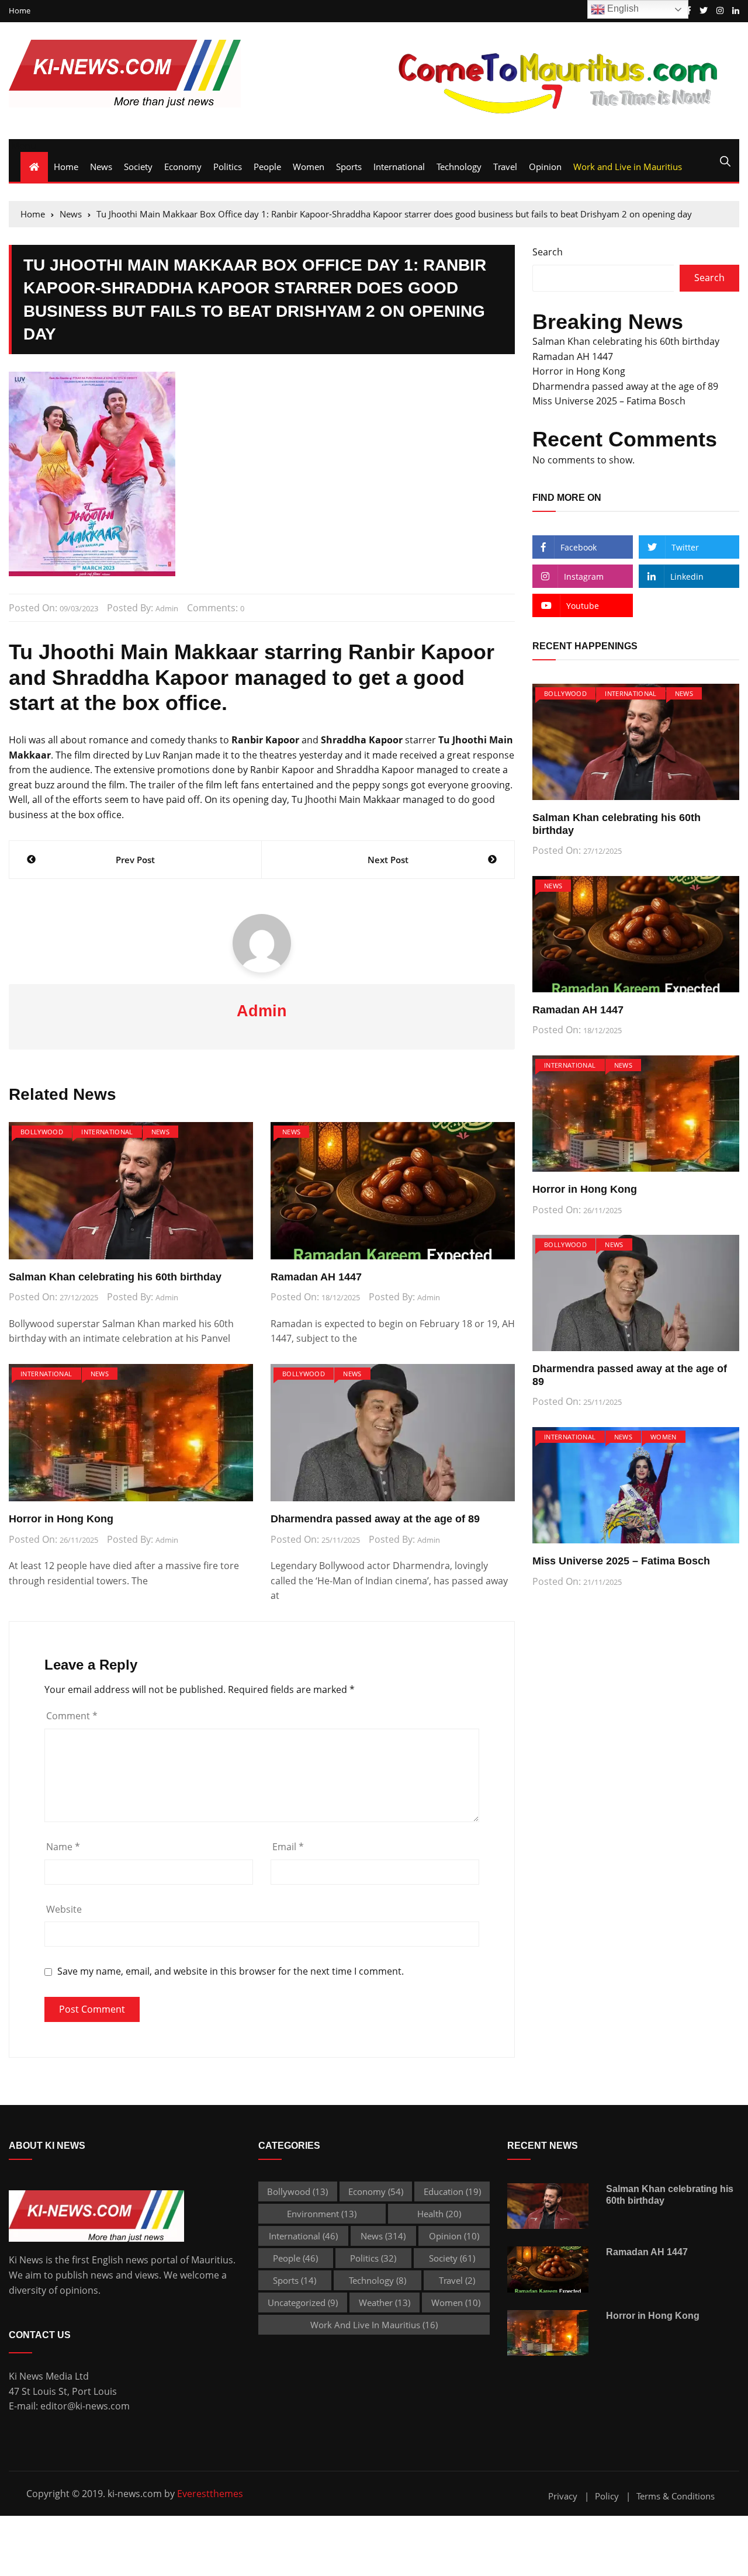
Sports (349, 167)
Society (138, 167)
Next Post (388, 860)
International (399, 167)
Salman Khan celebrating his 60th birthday (115, 1277)
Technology (459, 167)
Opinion (545, 167)
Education (452, 2191)
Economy (183, 167)
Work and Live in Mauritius (628, 167)
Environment (322, 2214)
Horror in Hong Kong (61, 1519)
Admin (167, 608)
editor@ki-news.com (85, 2406)
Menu (22, 146)
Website (64, 1909)
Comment (72, 1716)
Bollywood (42, 1132)
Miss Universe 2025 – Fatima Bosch (609, 401)
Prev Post (135, 860)
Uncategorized (303, 2303)
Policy (607, 2496)
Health (439, 2214)
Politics (228, 167)
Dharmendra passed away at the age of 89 (375, 1519)
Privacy (563, 2496)
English (622, 8)
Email (288, 1847)
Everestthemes (210, 2494)
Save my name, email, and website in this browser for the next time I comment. (231, 1971)
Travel (505, 167)
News (101, 167)
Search (548, 252)
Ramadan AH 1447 (316, 1277)
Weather (385, 2303)
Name (63, 1847)
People (267, 167)
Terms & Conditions (676, 2496)
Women (309, 167)
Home (20, 11)
